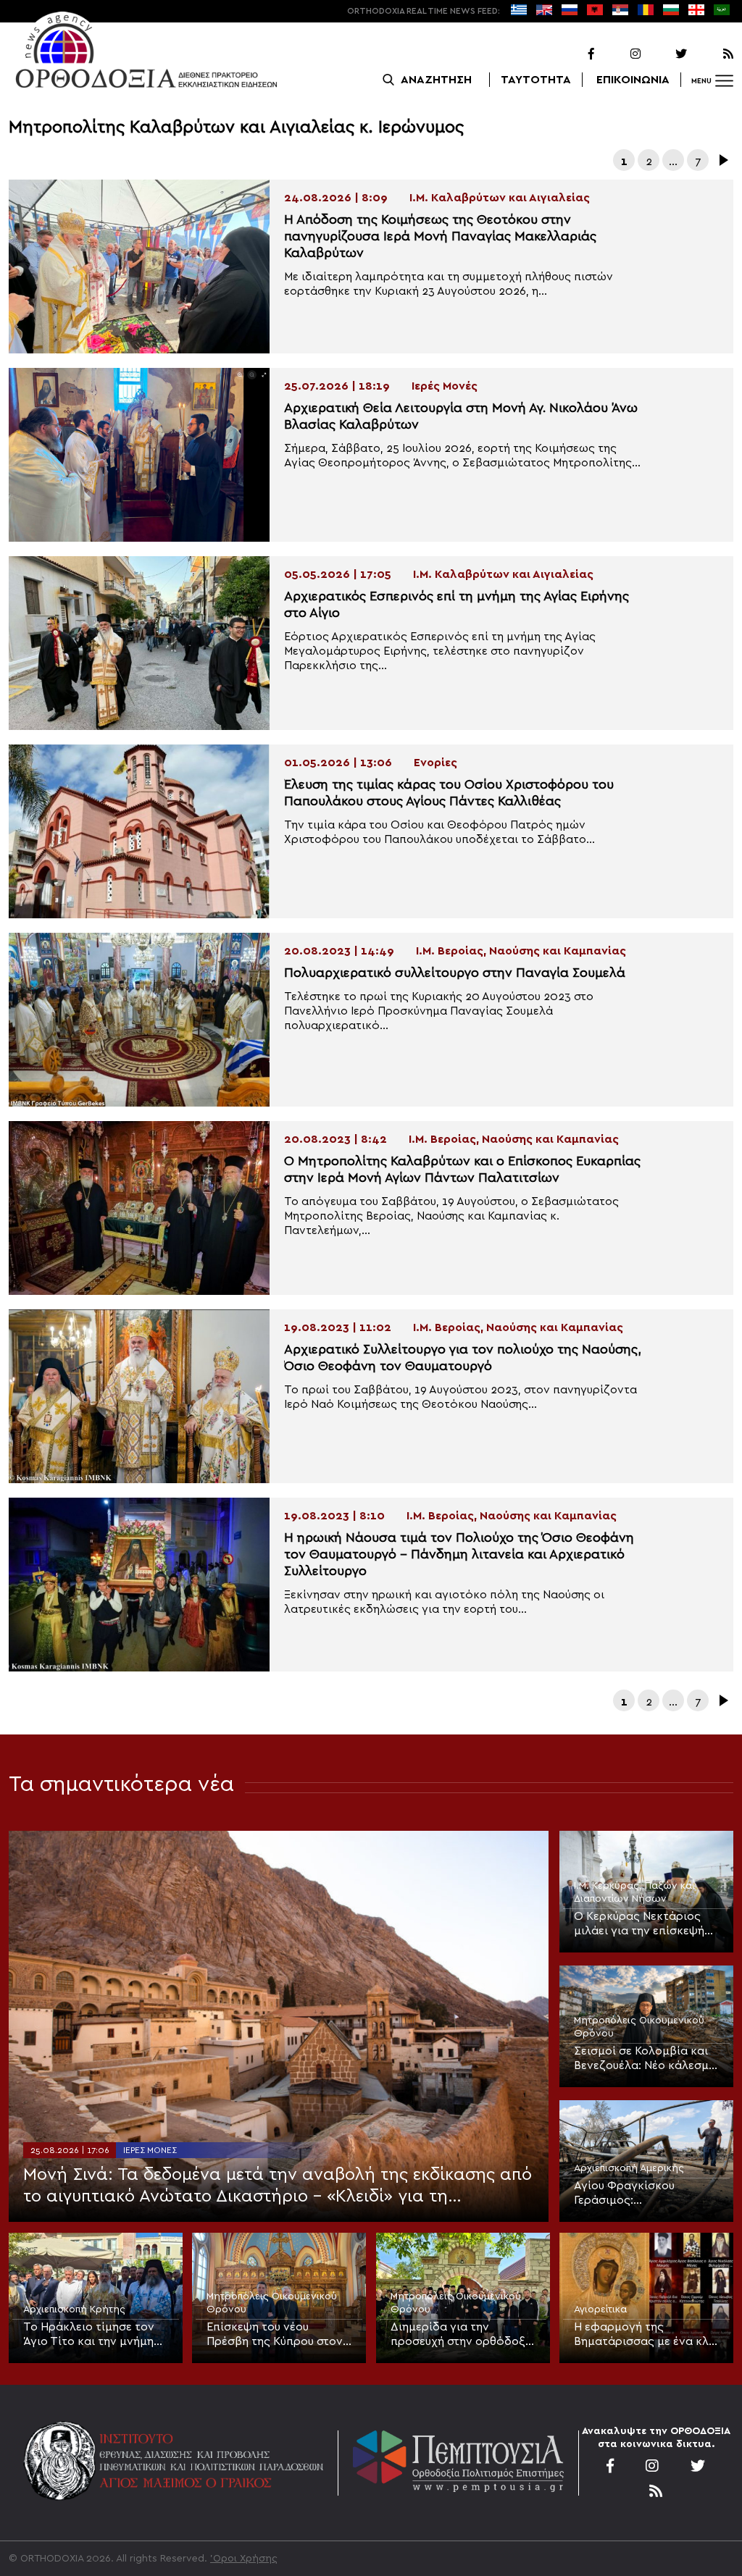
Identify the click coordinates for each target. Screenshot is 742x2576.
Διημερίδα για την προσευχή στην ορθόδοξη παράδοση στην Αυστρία (461, 2335)
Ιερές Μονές (150, 2150)
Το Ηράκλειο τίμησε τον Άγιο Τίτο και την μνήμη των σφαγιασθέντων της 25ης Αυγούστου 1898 (91, 2335)
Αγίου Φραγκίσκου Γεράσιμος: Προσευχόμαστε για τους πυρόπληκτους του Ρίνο (642, 2194)
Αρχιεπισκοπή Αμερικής (629, 2168)
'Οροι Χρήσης (244, 2559)
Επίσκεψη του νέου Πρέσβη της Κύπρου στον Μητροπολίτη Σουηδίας (275, 2335)
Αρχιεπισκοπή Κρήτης (74, 2309)
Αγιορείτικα (600, 2309)
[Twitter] (665, 54)
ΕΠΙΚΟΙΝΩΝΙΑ (633, 80)
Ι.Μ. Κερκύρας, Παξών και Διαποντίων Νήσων (634, 1892)
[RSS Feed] (712, 54)
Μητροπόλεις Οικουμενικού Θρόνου (639, 2027)
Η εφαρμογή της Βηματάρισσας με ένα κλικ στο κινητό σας (646, 2335)
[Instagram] (619, 54)
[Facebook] (572, 54)
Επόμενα (722, 160)
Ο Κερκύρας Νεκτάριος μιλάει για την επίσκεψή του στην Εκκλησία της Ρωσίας (639, 1924)
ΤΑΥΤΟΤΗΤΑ (536, 80)
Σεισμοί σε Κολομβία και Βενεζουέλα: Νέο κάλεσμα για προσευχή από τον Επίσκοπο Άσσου (645, 2059)
